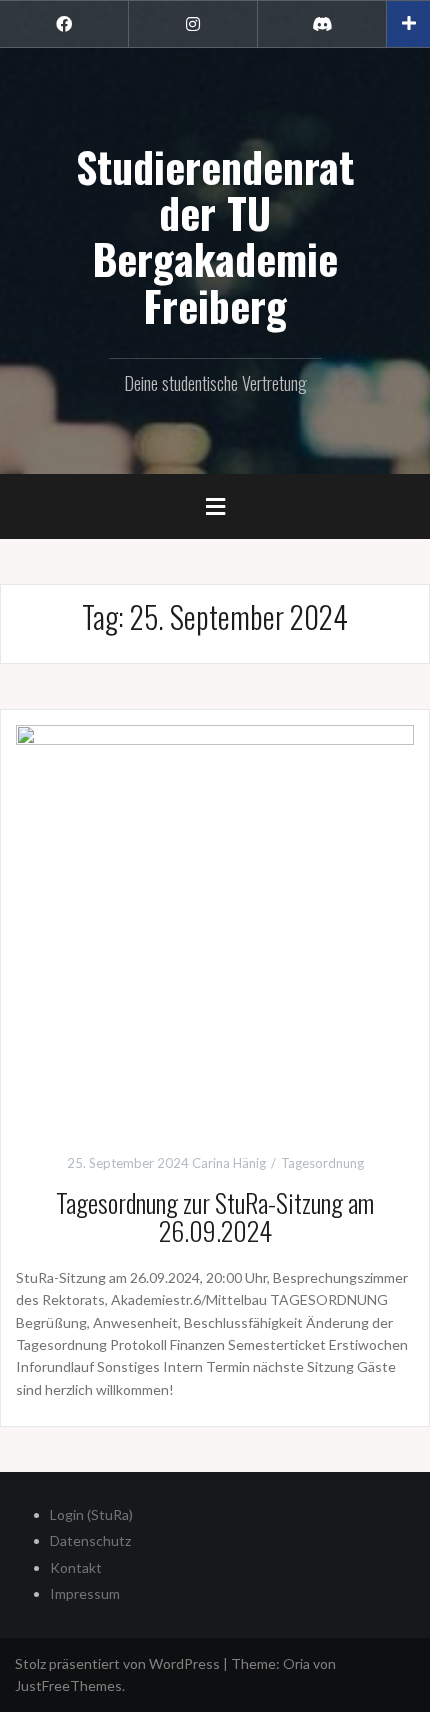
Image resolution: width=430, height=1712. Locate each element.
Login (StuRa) (91, 1514)
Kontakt (76, 1567)
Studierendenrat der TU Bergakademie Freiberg (215, 235)
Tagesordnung (322, 1163)
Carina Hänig (229, 1163)
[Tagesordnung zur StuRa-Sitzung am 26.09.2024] (215, 921)
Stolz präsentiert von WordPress (117, 1663)
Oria (296, 1663)
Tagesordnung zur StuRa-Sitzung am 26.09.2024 (215, 1217)
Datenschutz (90, 1540)
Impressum (85, 1593)
